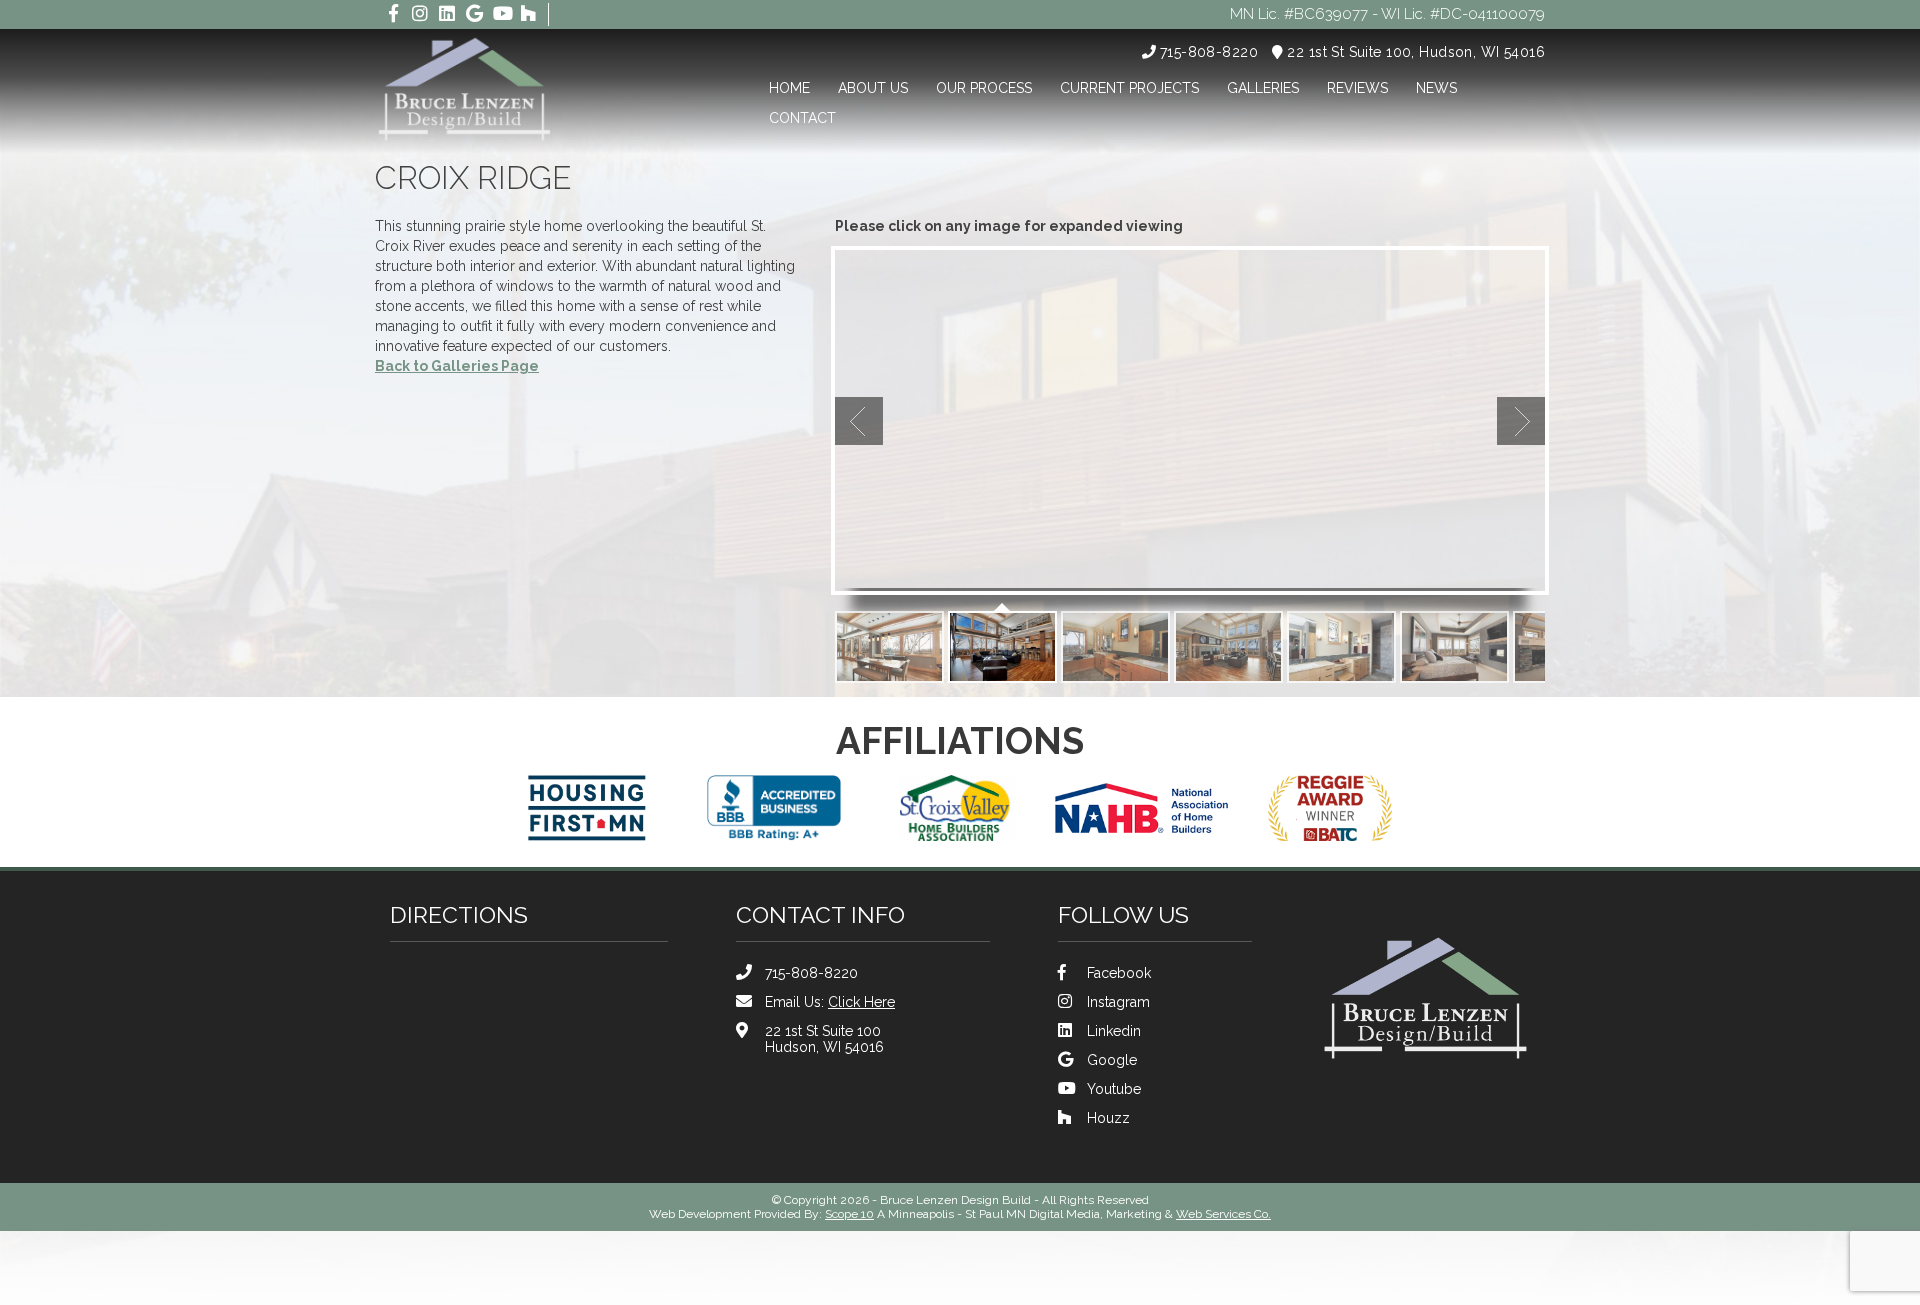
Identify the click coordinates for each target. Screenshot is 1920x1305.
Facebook (1119, 973)
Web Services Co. (1223, 1214)
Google (1112, 1060)
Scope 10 (849, 1214)
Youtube (1114, 1089)
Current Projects (1129, 88)
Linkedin (1114, 1031)
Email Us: (830, 1002)
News (1436, 88)
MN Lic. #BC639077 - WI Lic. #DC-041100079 (1387, 14)
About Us (873, 88)
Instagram (1118, 1002)
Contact (802, 118)
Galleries (1263, 88)
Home (789, 88)
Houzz (1108, 1118)
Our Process (984, 88)
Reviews (1357, 88)
